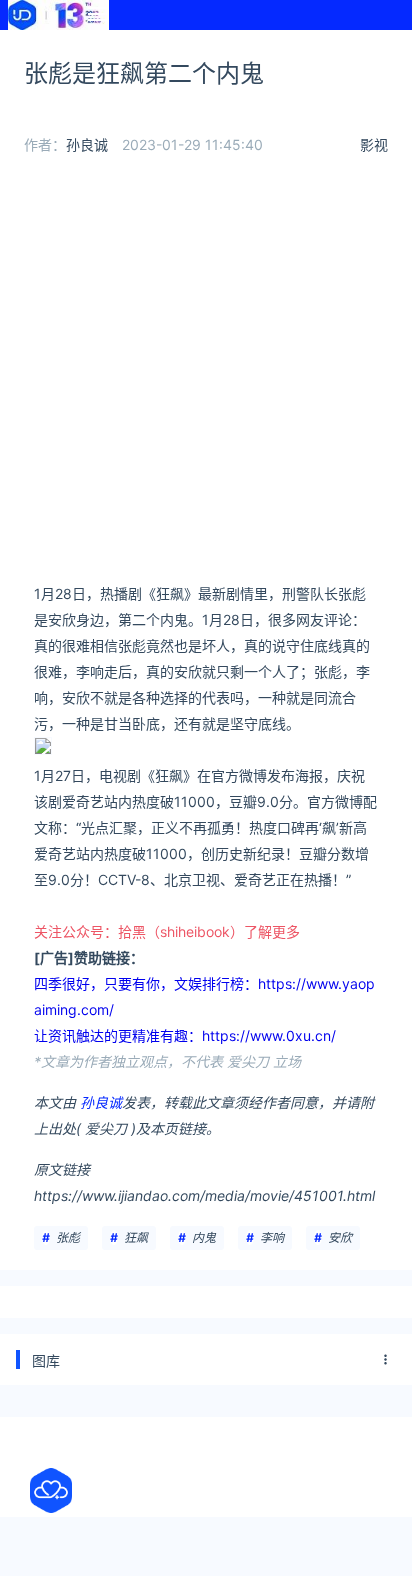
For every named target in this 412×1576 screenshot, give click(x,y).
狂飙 (136, 1237)
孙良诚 (87, 144)
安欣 (340, 1237)
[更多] (386, 1360)
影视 (374, 144)
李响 (272, 1237)
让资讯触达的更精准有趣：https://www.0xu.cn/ (185, 1035)
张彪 (68, 1237)
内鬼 (204, 1237)
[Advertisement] (206, 375)
